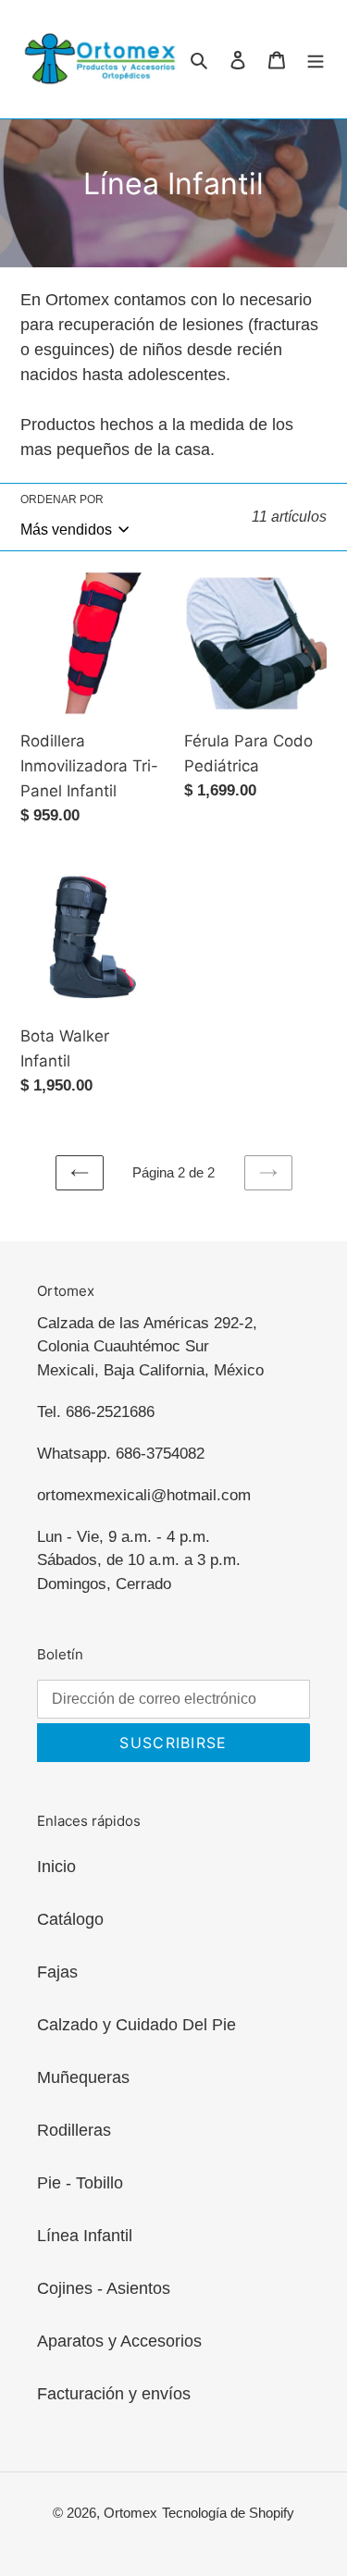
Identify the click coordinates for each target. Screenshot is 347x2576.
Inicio (56, 1867)
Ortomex (130, 2513)
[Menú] (316, 60)
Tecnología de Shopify (228, 2513)
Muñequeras (83, 2077)
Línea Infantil (85, 2236)
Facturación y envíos (114, 2394)
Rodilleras (74, 2130)
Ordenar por (62, 499)
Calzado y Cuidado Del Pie (136, 2025)
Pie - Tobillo (80, 2183)
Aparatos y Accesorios (119, 2341)
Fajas (57, 1972)
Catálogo (70, 1919)
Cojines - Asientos (104, 2288)
